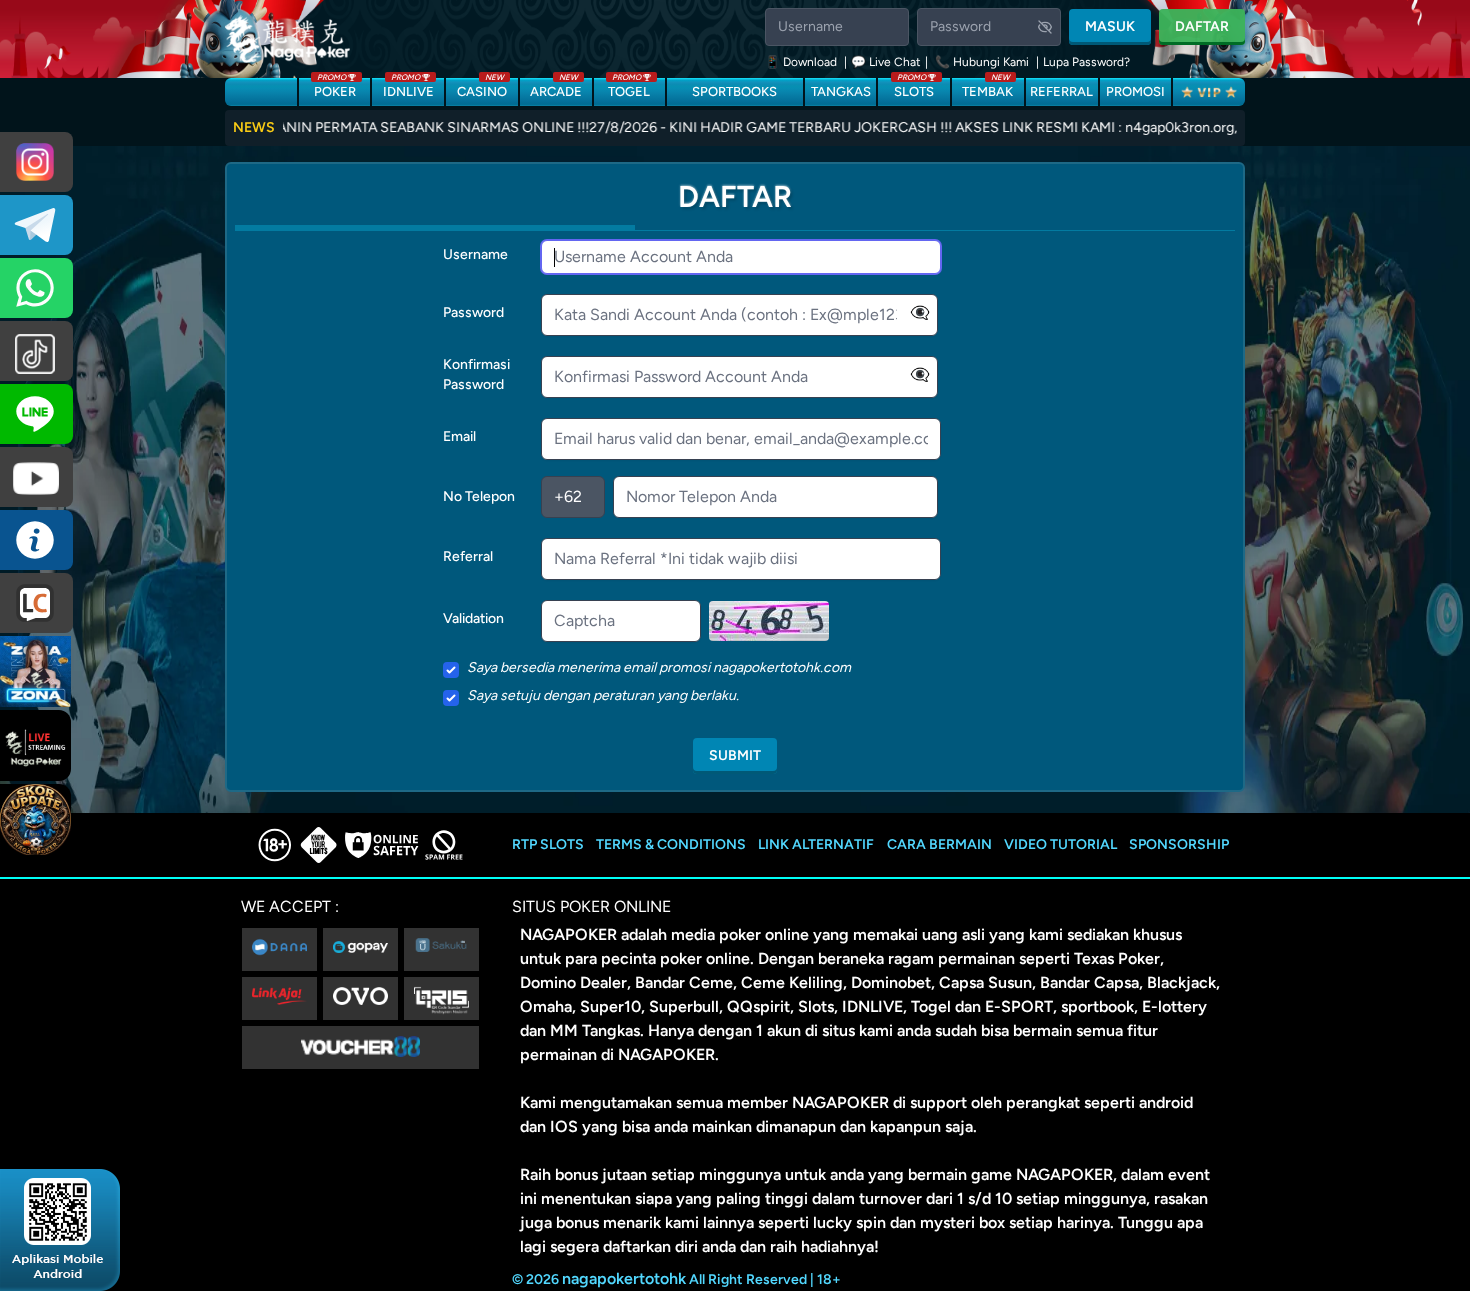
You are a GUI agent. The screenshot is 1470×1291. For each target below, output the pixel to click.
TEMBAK (987, 88)
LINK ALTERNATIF (816, 844)
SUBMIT (735, 755)
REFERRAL (1061, 91)
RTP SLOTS (548, 844)
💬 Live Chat (886, 62)
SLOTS (914, 88)
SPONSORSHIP (1179, 844)
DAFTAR (1202, 26)
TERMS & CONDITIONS (671, 844)
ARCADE (556, 88)
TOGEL (629, 88)
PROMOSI (1135, 91)
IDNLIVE (408, 88)
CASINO (482, 88)
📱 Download (802, 62)
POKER (335, 88)
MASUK (1110, 26)
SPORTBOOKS (734, 91)
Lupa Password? (1086, 62)
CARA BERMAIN (939, 844)
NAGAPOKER (568, 934)
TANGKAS (841, 91)
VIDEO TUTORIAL (1060, 844)
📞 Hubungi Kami (982, 62)
